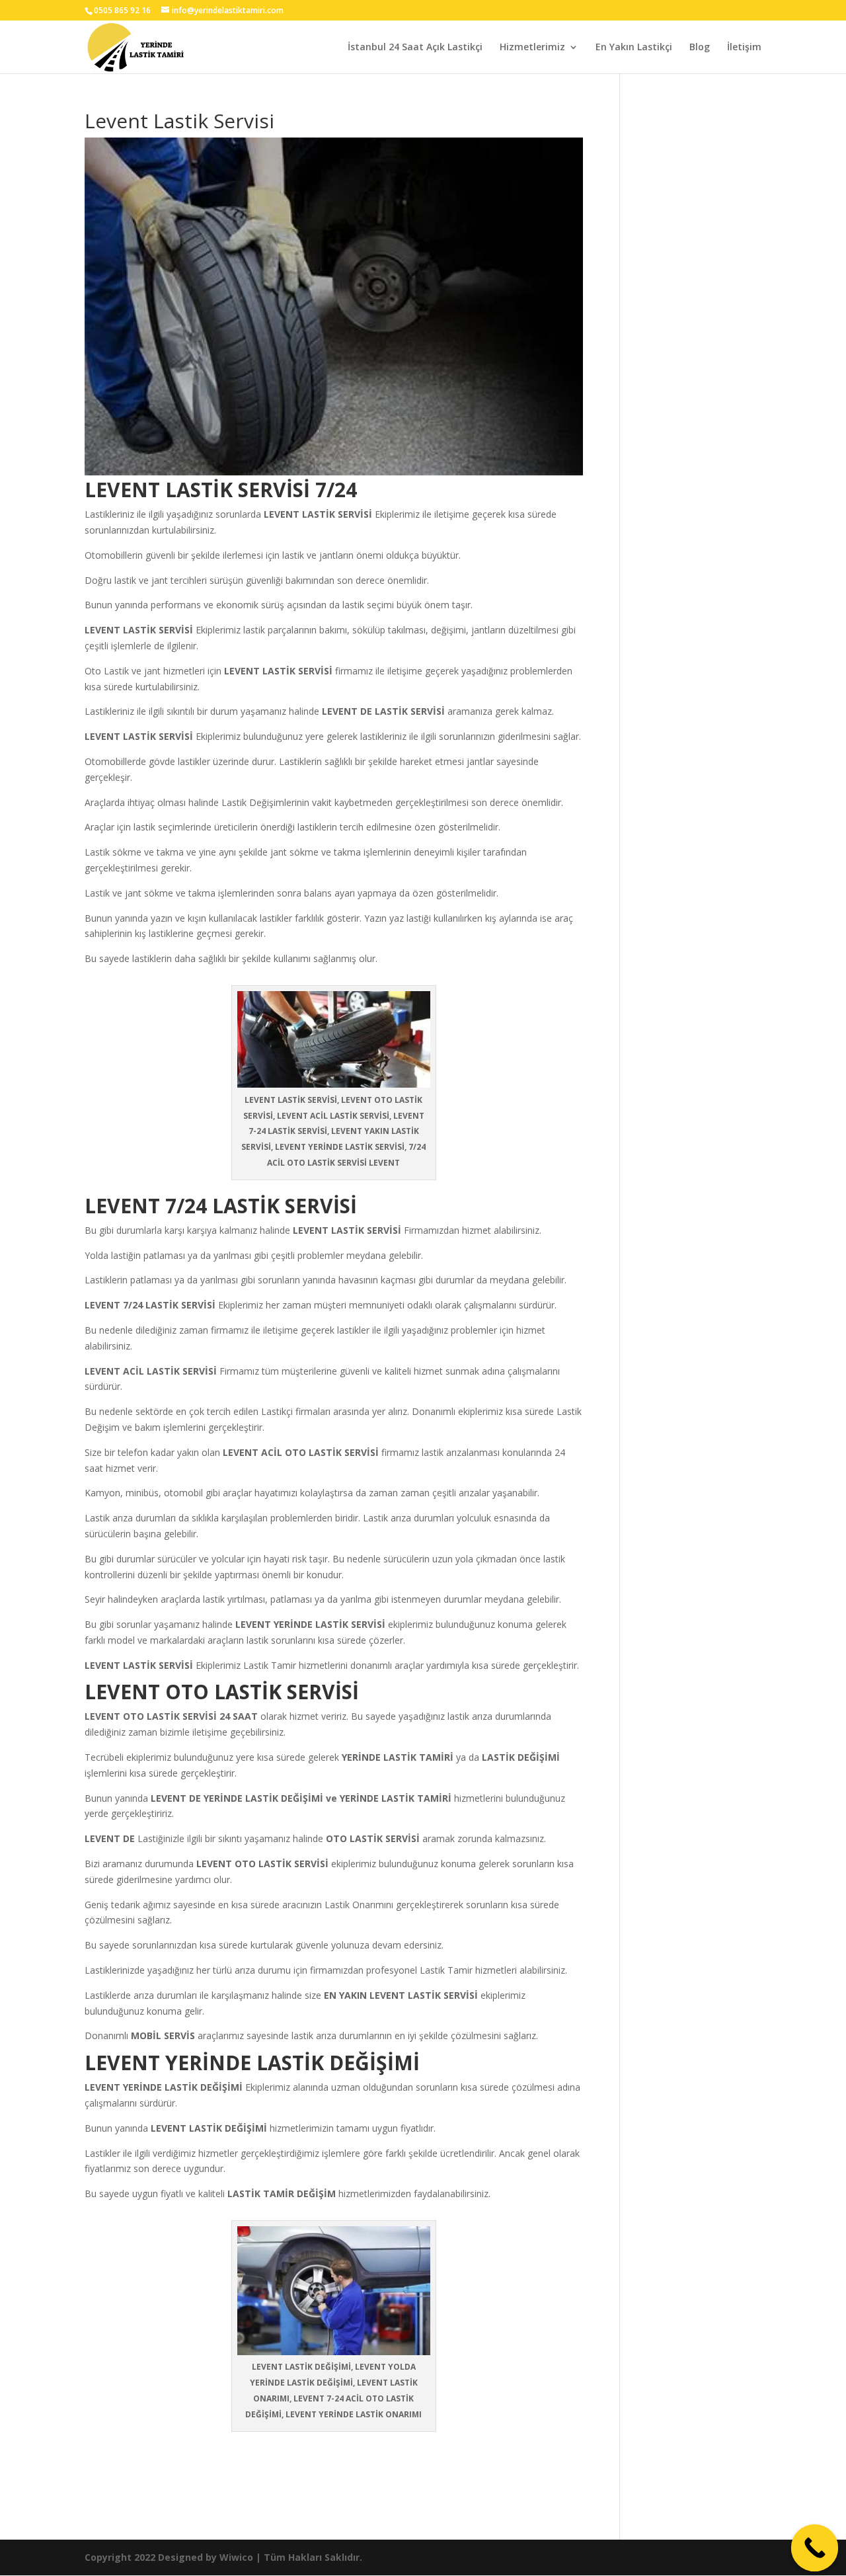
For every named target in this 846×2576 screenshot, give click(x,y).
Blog (700, 48)
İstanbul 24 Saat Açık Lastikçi (415, 48)
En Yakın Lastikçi (634, 48)
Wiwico (236, 2557)
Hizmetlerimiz (532, 48)
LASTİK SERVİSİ (337, 514)
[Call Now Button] (815, 2548)
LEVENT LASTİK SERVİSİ (347, 1230)
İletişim (744, 48)
